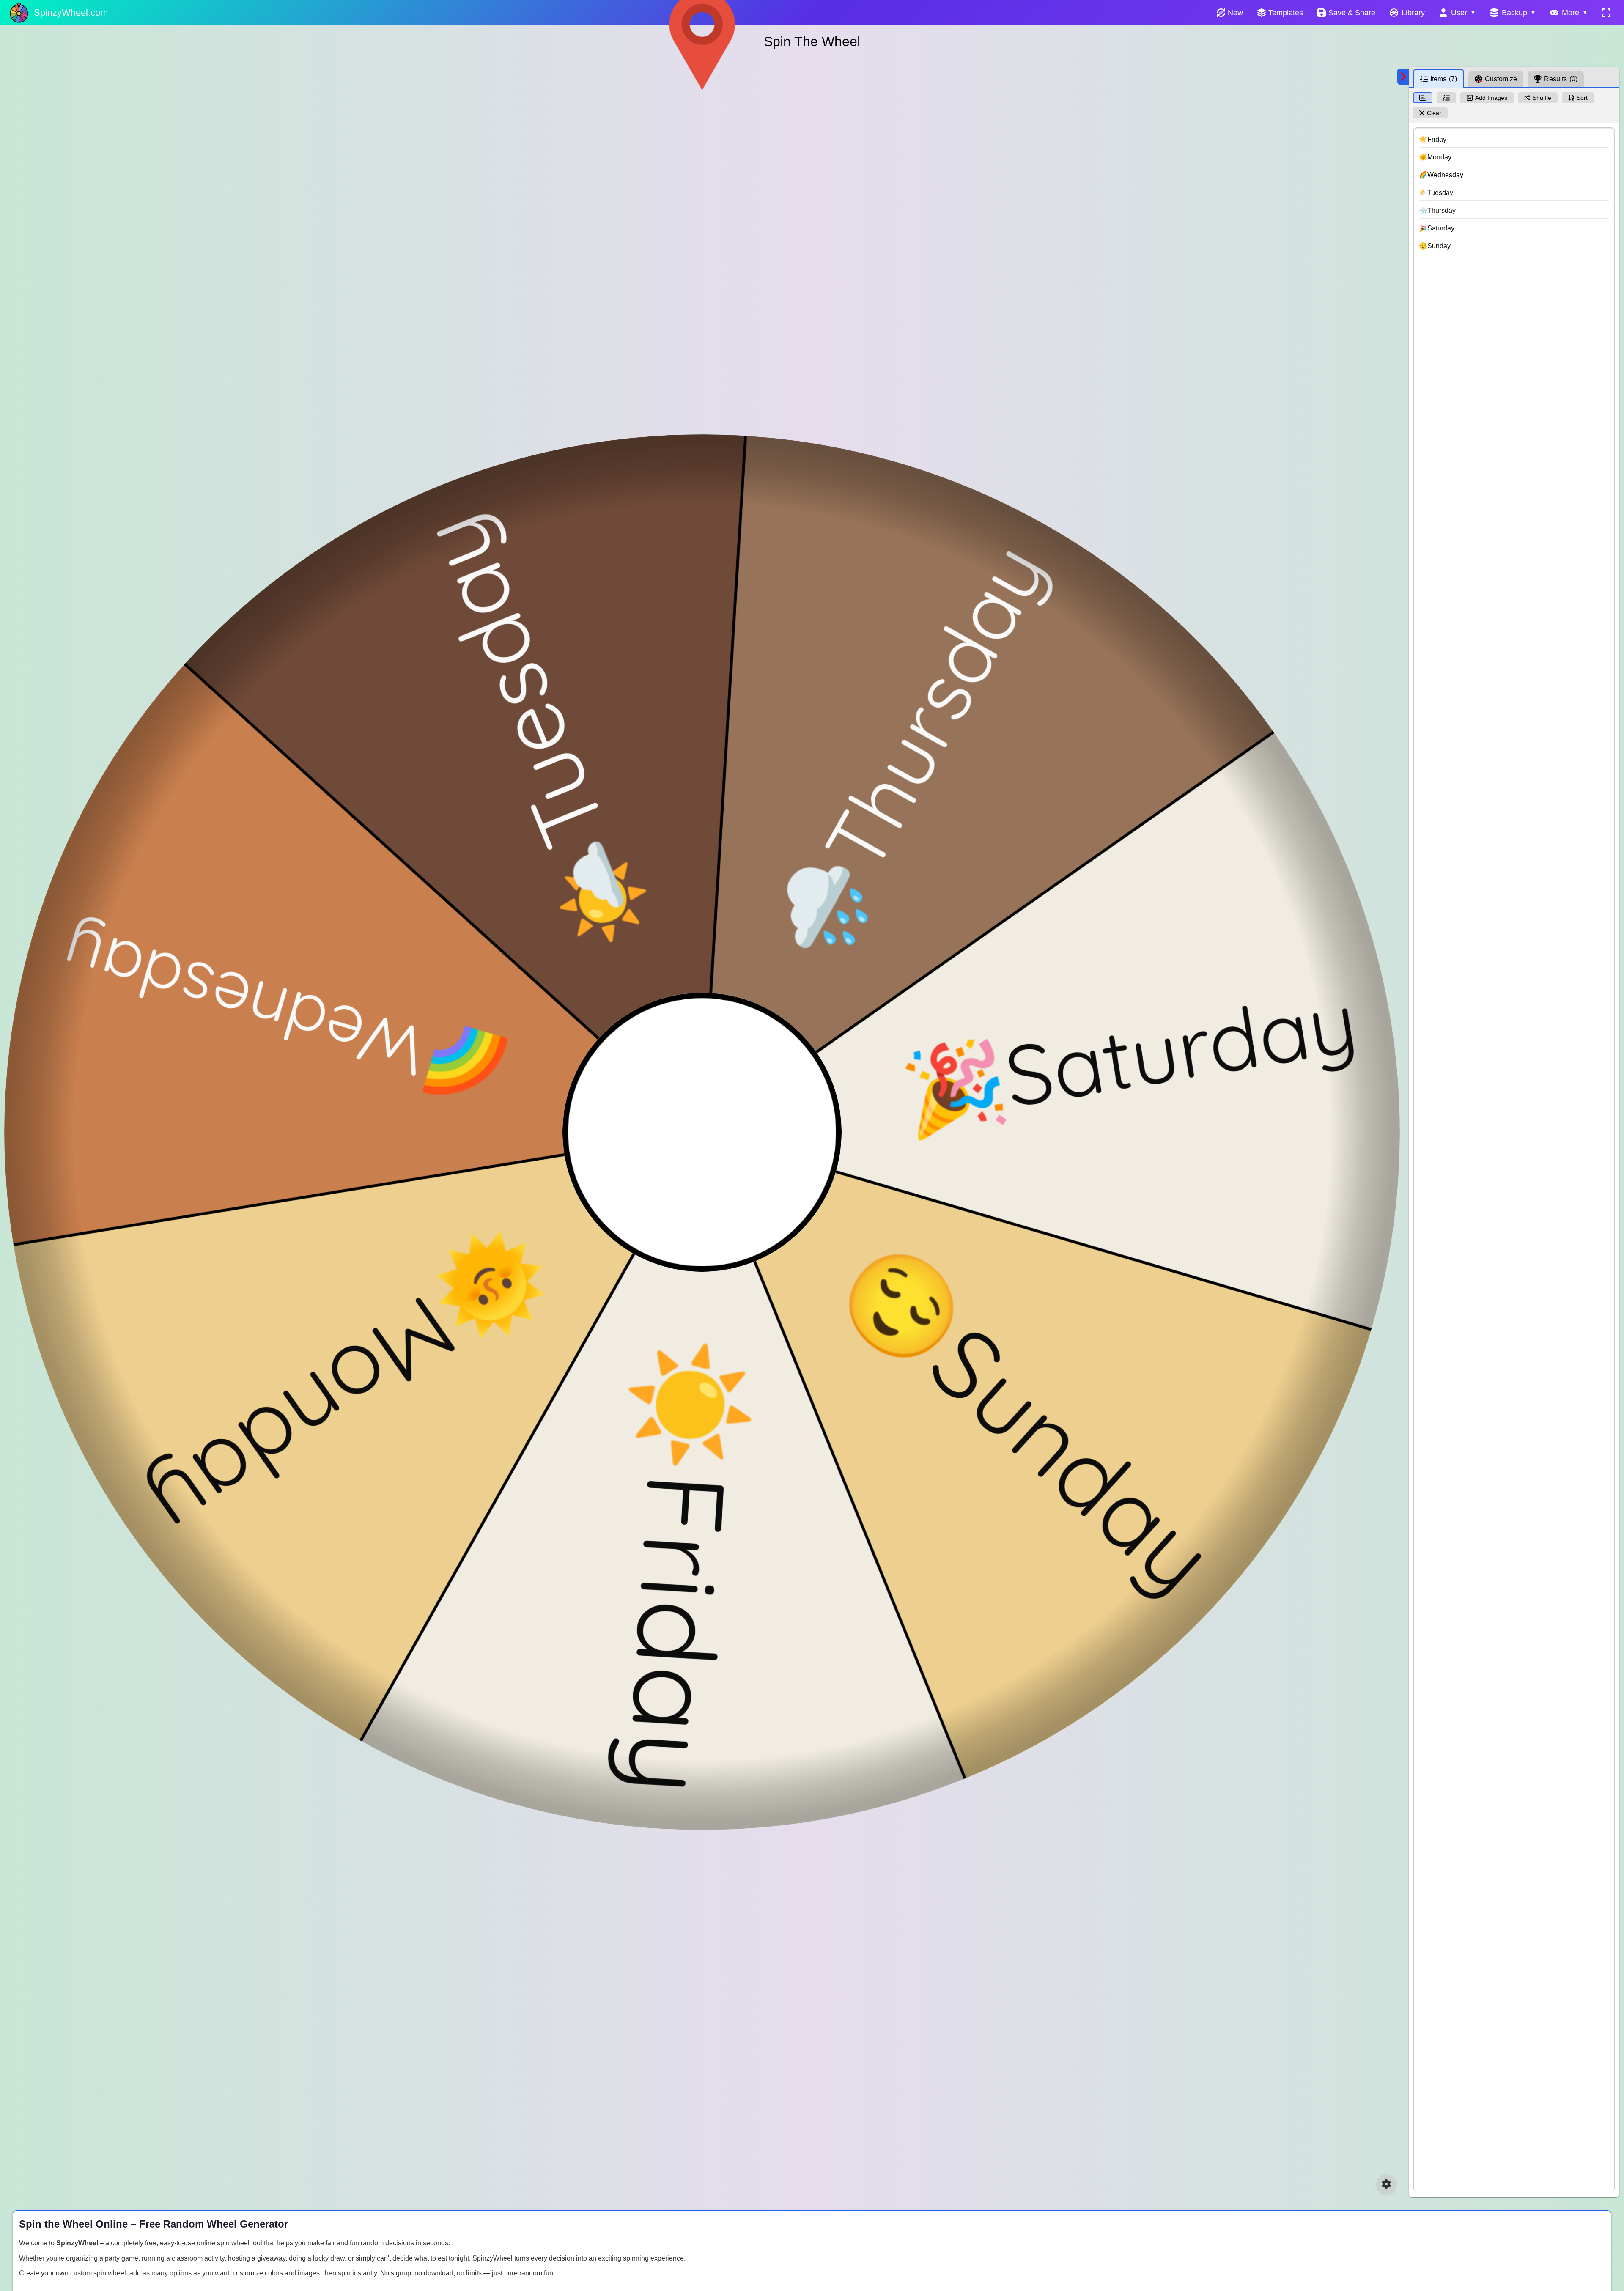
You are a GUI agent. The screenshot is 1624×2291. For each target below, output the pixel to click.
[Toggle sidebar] (1403, 77)
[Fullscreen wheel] (1606, 13)
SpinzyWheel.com (71, 12)
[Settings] (1386, 2184)
